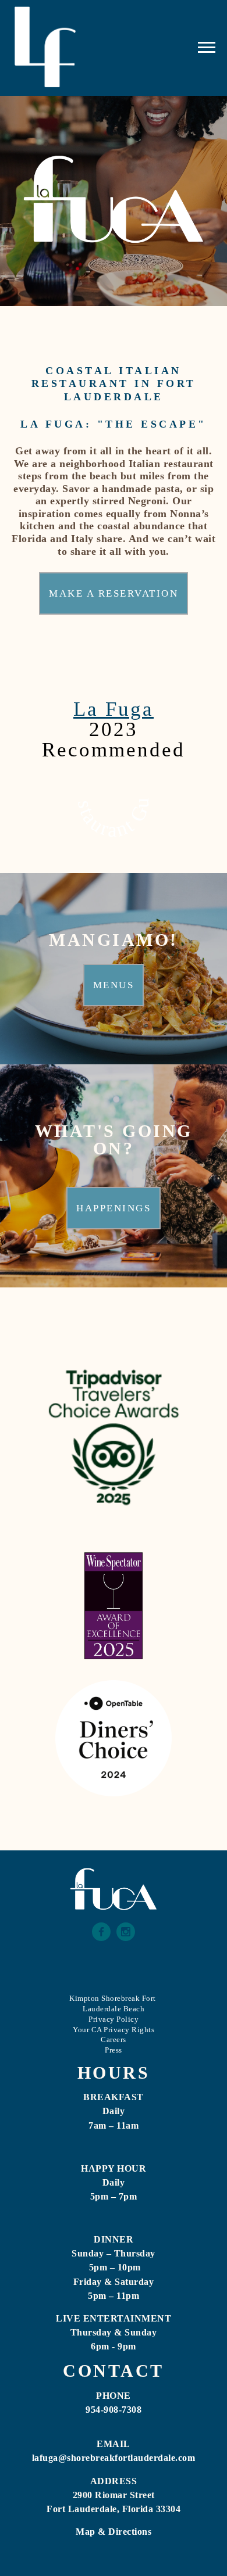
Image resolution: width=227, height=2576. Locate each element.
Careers (114, 2039)
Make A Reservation (114, 593)
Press (114, 2050)
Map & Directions (114, 2532)
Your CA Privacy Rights (114, 2030)
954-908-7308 (114, 2410)
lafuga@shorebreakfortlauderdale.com (114, 2458)
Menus (114, 985)
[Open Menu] (207, 48)
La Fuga (114, 709)
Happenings (114, 1208)
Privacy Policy (114, 2019)
